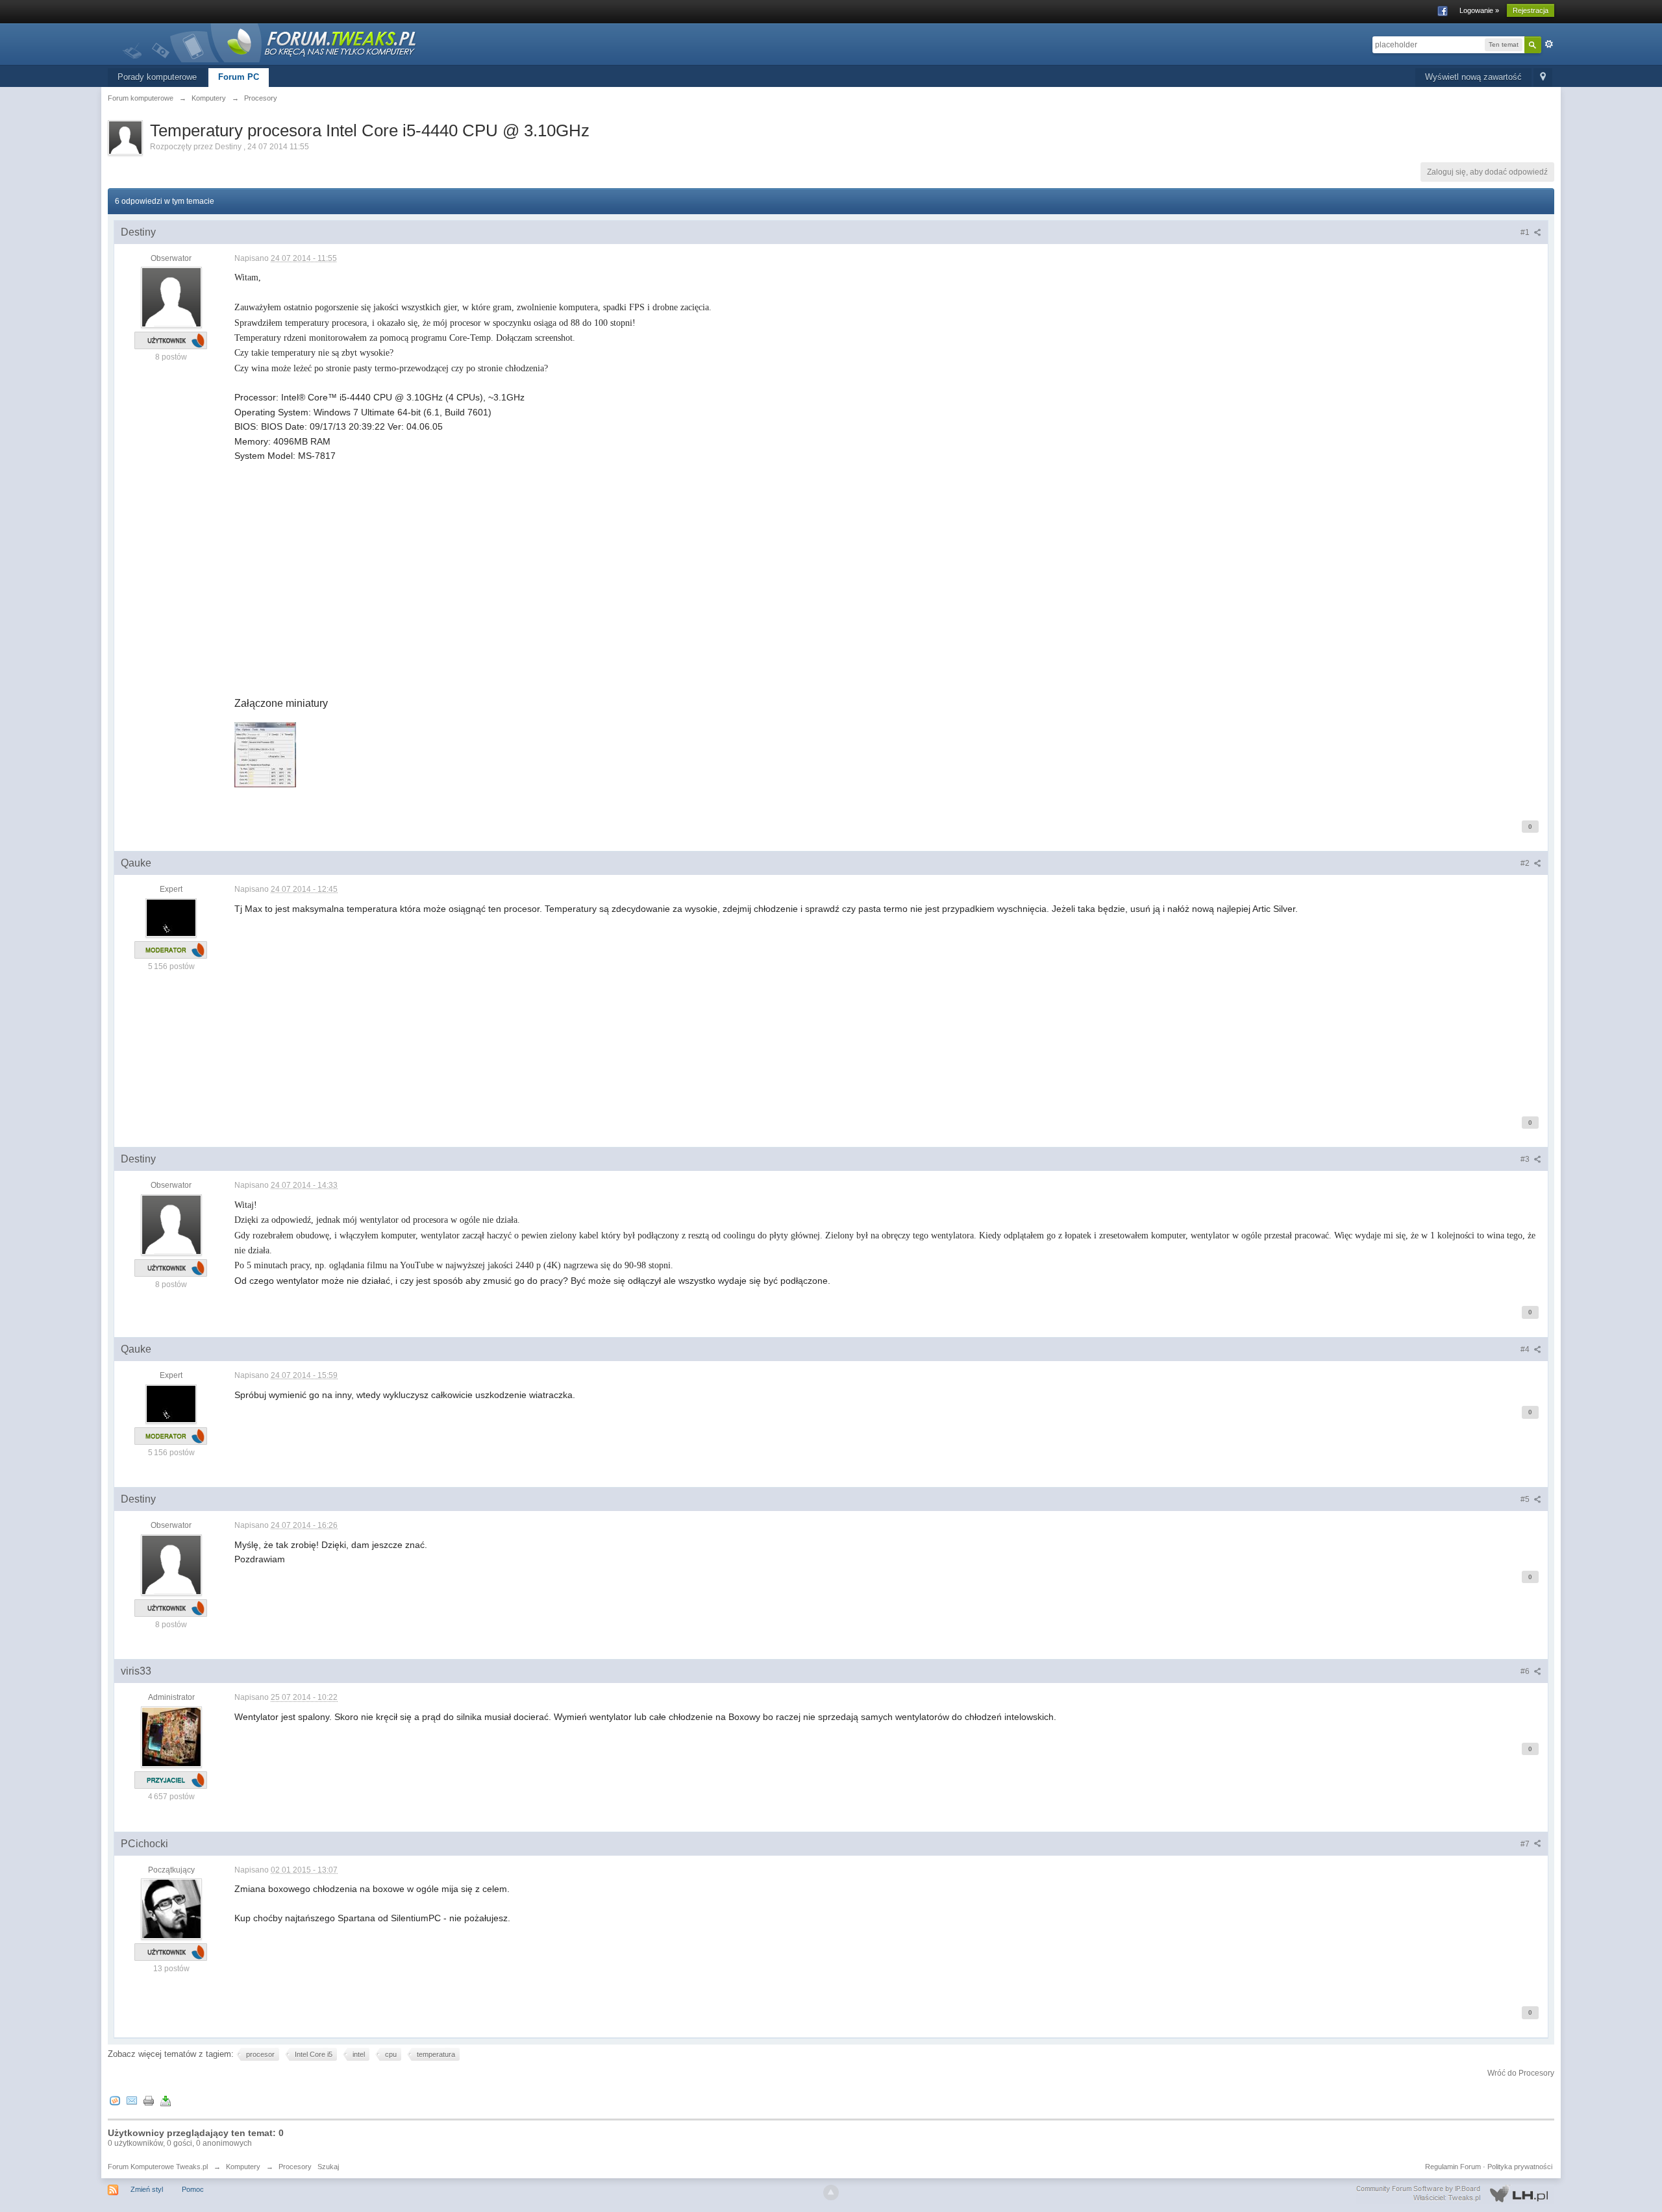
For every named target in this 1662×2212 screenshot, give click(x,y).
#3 (1526, 1159)
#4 (1526, 1349)
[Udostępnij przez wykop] (115, 2100)
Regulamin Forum (1453, 2167)
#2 (1526, 863)
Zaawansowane (1549, 44)
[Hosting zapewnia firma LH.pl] (1455, 2194)
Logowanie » (1479, 10)
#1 (1526, 232)
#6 (1526, 1671)
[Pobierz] (166, 2100)
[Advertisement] (624, 598)
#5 (1526, 1499)
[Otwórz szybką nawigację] (1543, 78)
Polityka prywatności (1520, 2167)
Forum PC (239, 77)
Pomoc (193, 2189)
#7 (1526, 1844)
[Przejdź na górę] (831, 2193)
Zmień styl (147, 2189)
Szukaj (328, 2167)
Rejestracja (1531, 10)
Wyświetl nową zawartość (1473, 77)
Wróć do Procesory (1521, 2073)
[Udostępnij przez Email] (132, 2100)
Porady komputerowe (157, 77)
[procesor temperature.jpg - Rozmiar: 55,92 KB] (265, 755)
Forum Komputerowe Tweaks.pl (158, 2167)
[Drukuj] (149, 2100)
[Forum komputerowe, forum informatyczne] (270, 42)
